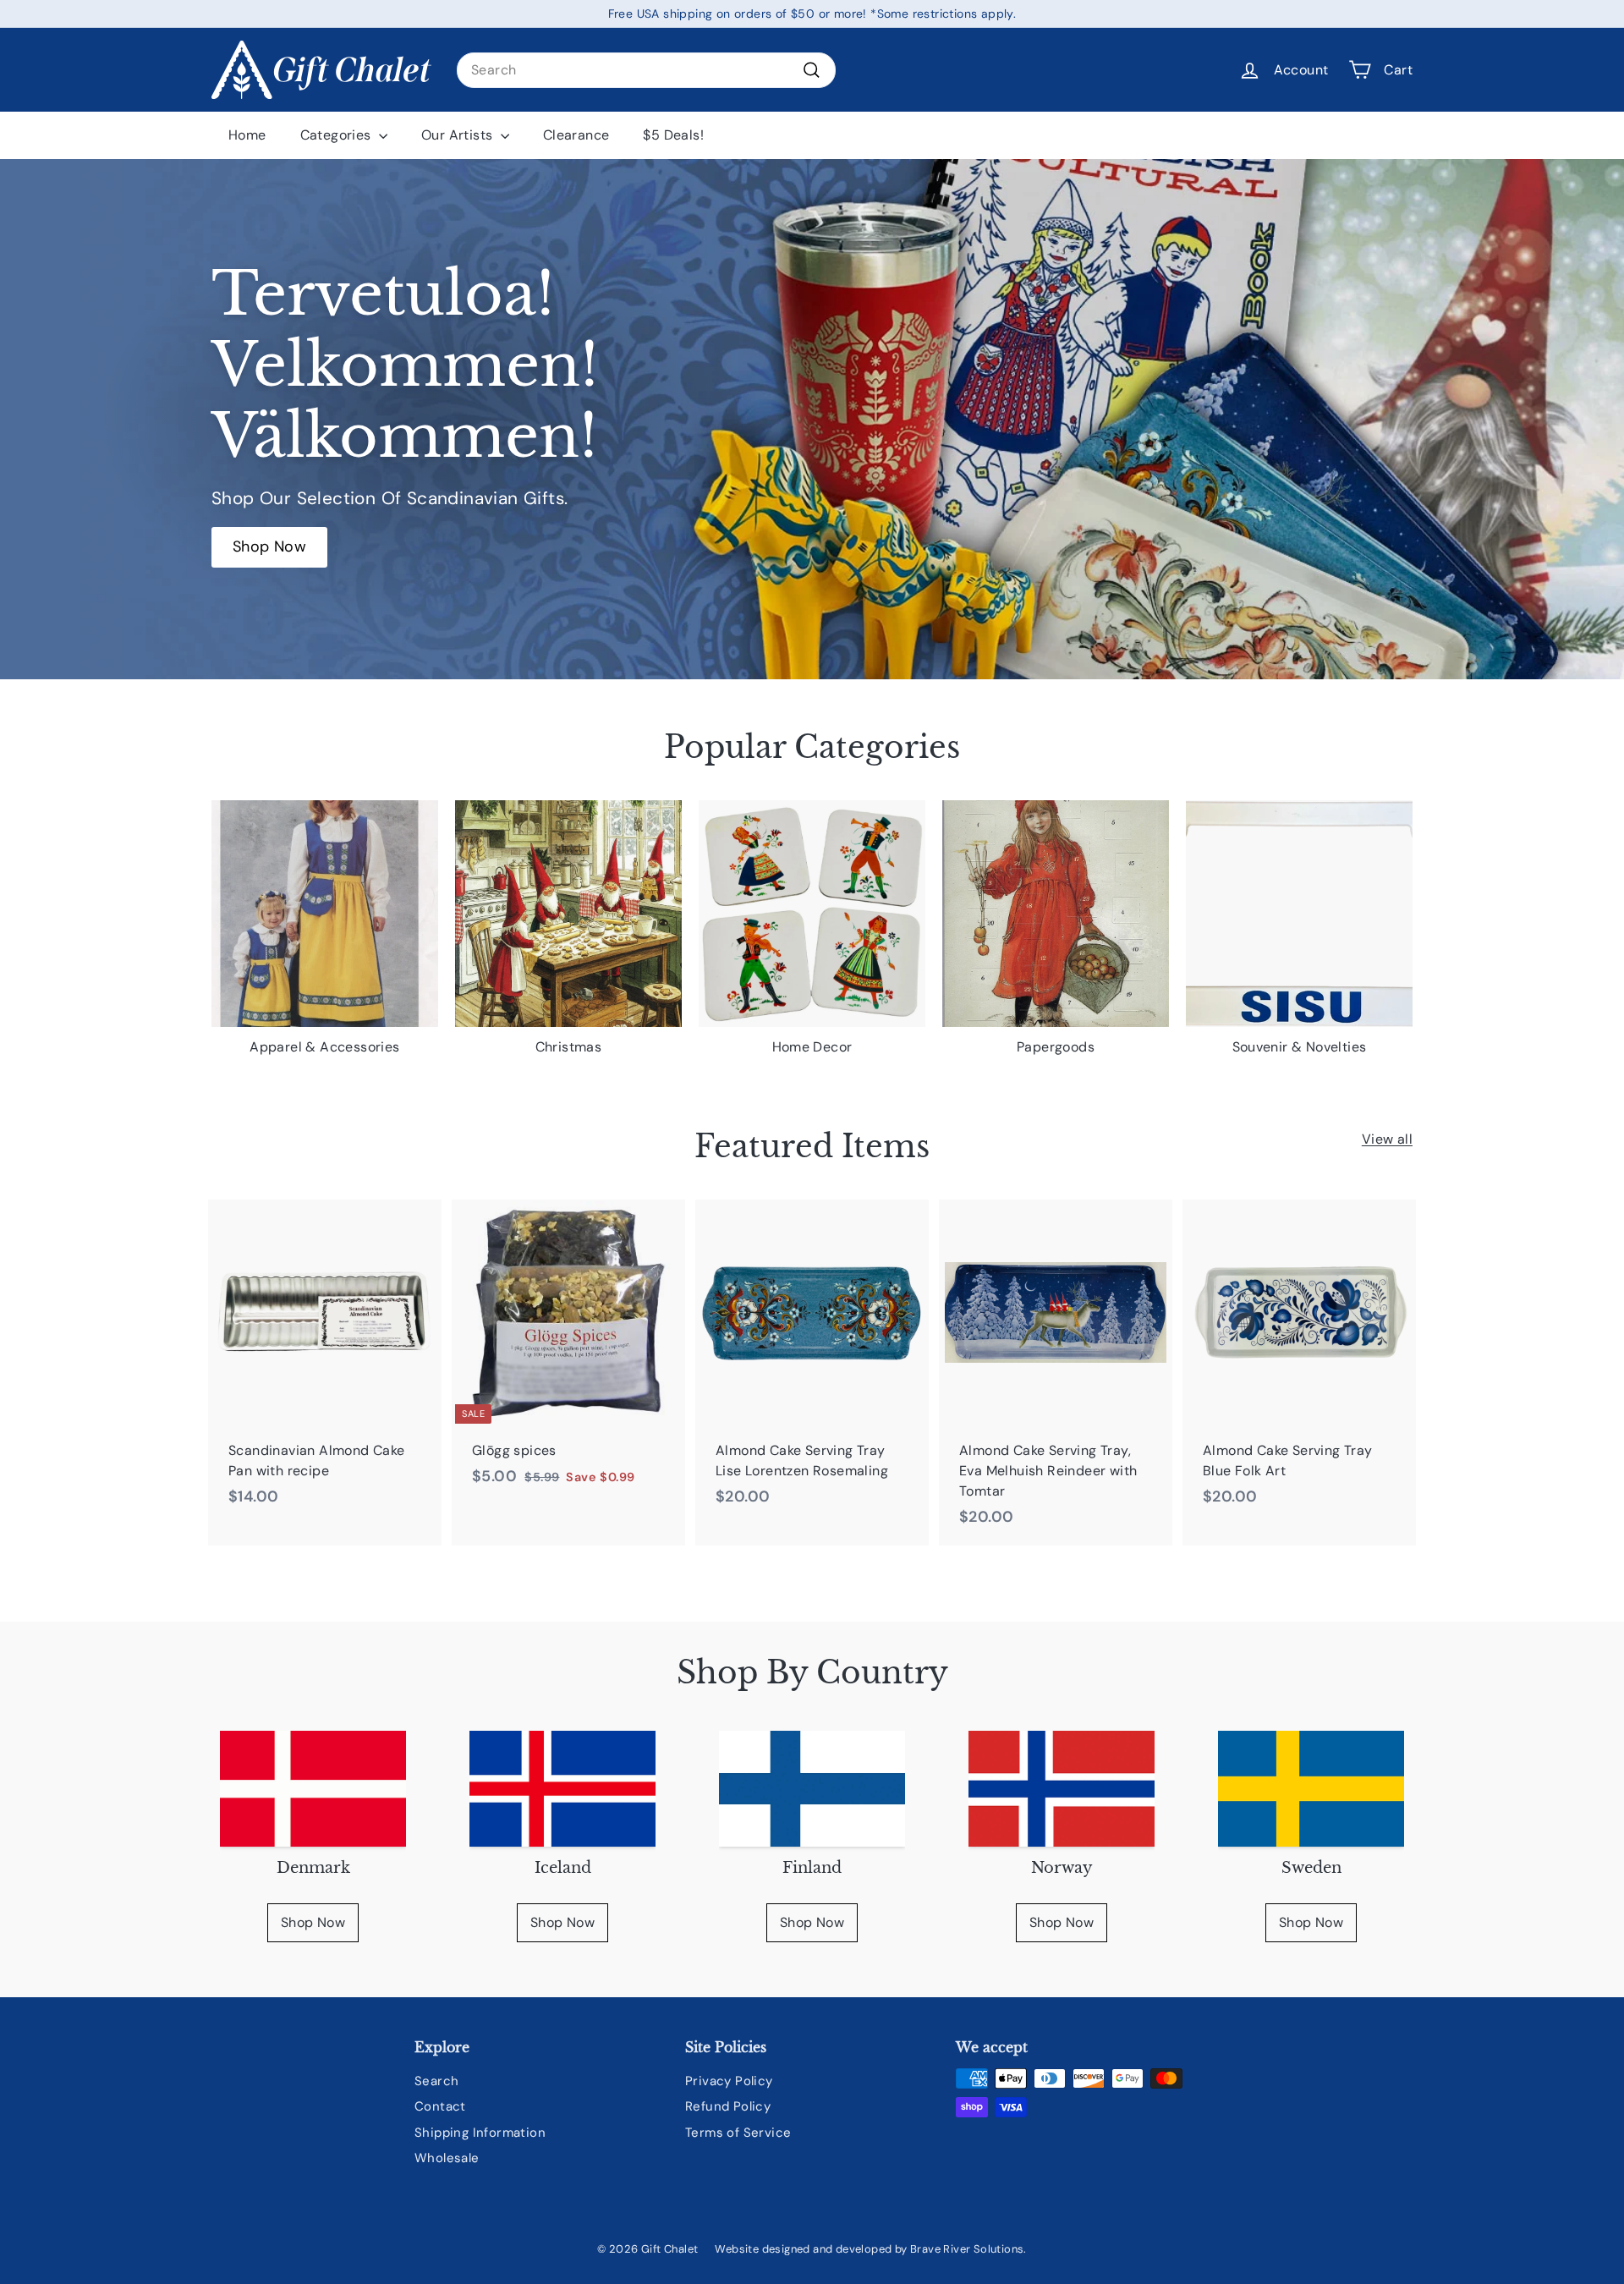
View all (1387, 1139)
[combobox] (646, 70)
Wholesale (447, 2158)
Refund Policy (728, 2106)
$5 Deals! (673, 135)
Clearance (576, 135)
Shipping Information (480, 2133)
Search (436, 2081)
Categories (337, 135)
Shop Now (313, 1922)
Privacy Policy (729, 2081)
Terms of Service (738, 2133)
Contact (440, 2106)
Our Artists (459, 135)
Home (247, 135)
